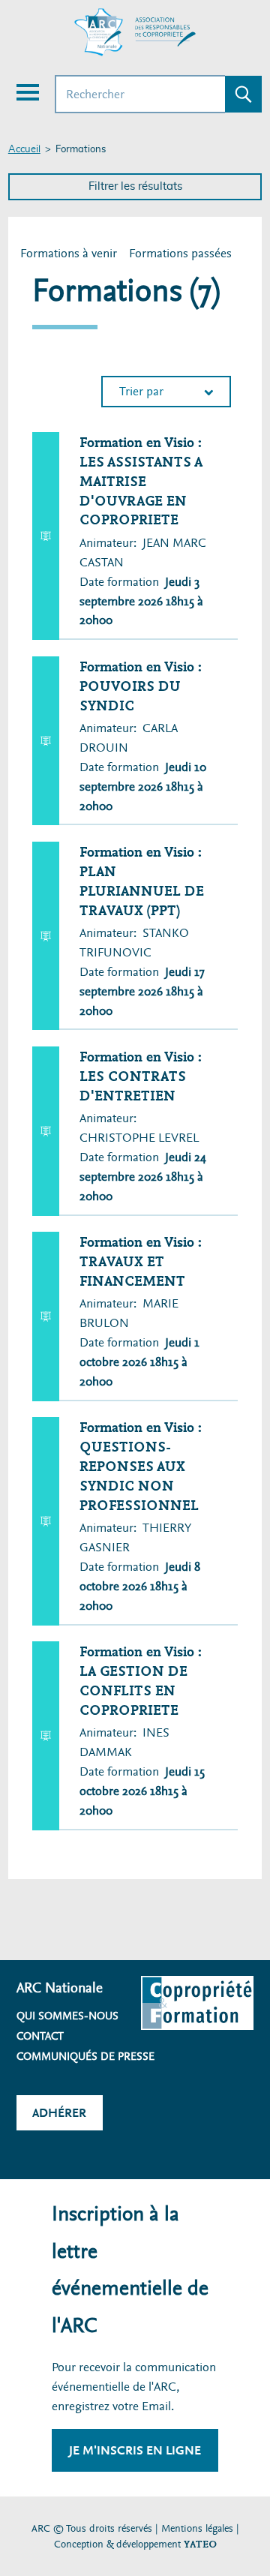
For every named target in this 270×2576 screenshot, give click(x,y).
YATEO (200, 2544)
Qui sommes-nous (67, 2016)
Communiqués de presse (85, 2056)
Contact (40, 2036)
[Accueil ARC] (135, 32)
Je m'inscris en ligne (135, 2450)
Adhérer (59, 2113)
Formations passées (180, 253)
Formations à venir (70, 254)
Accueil (24, 150)
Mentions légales (197, 2528)
